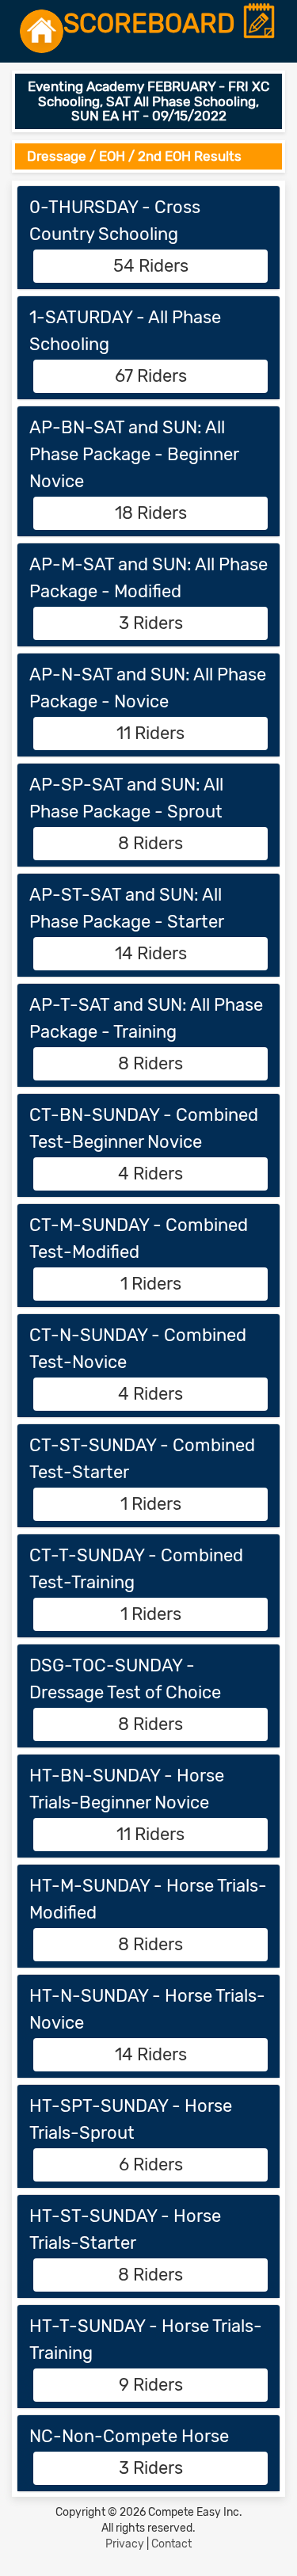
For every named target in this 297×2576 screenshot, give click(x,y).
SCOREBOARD (152, 24)
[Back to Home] (42, 31)
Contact (171, 2544)
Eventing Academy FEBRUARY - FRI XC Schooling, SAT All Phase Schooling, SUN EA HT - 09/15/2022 (148, 101)
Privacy (125, 2544)
